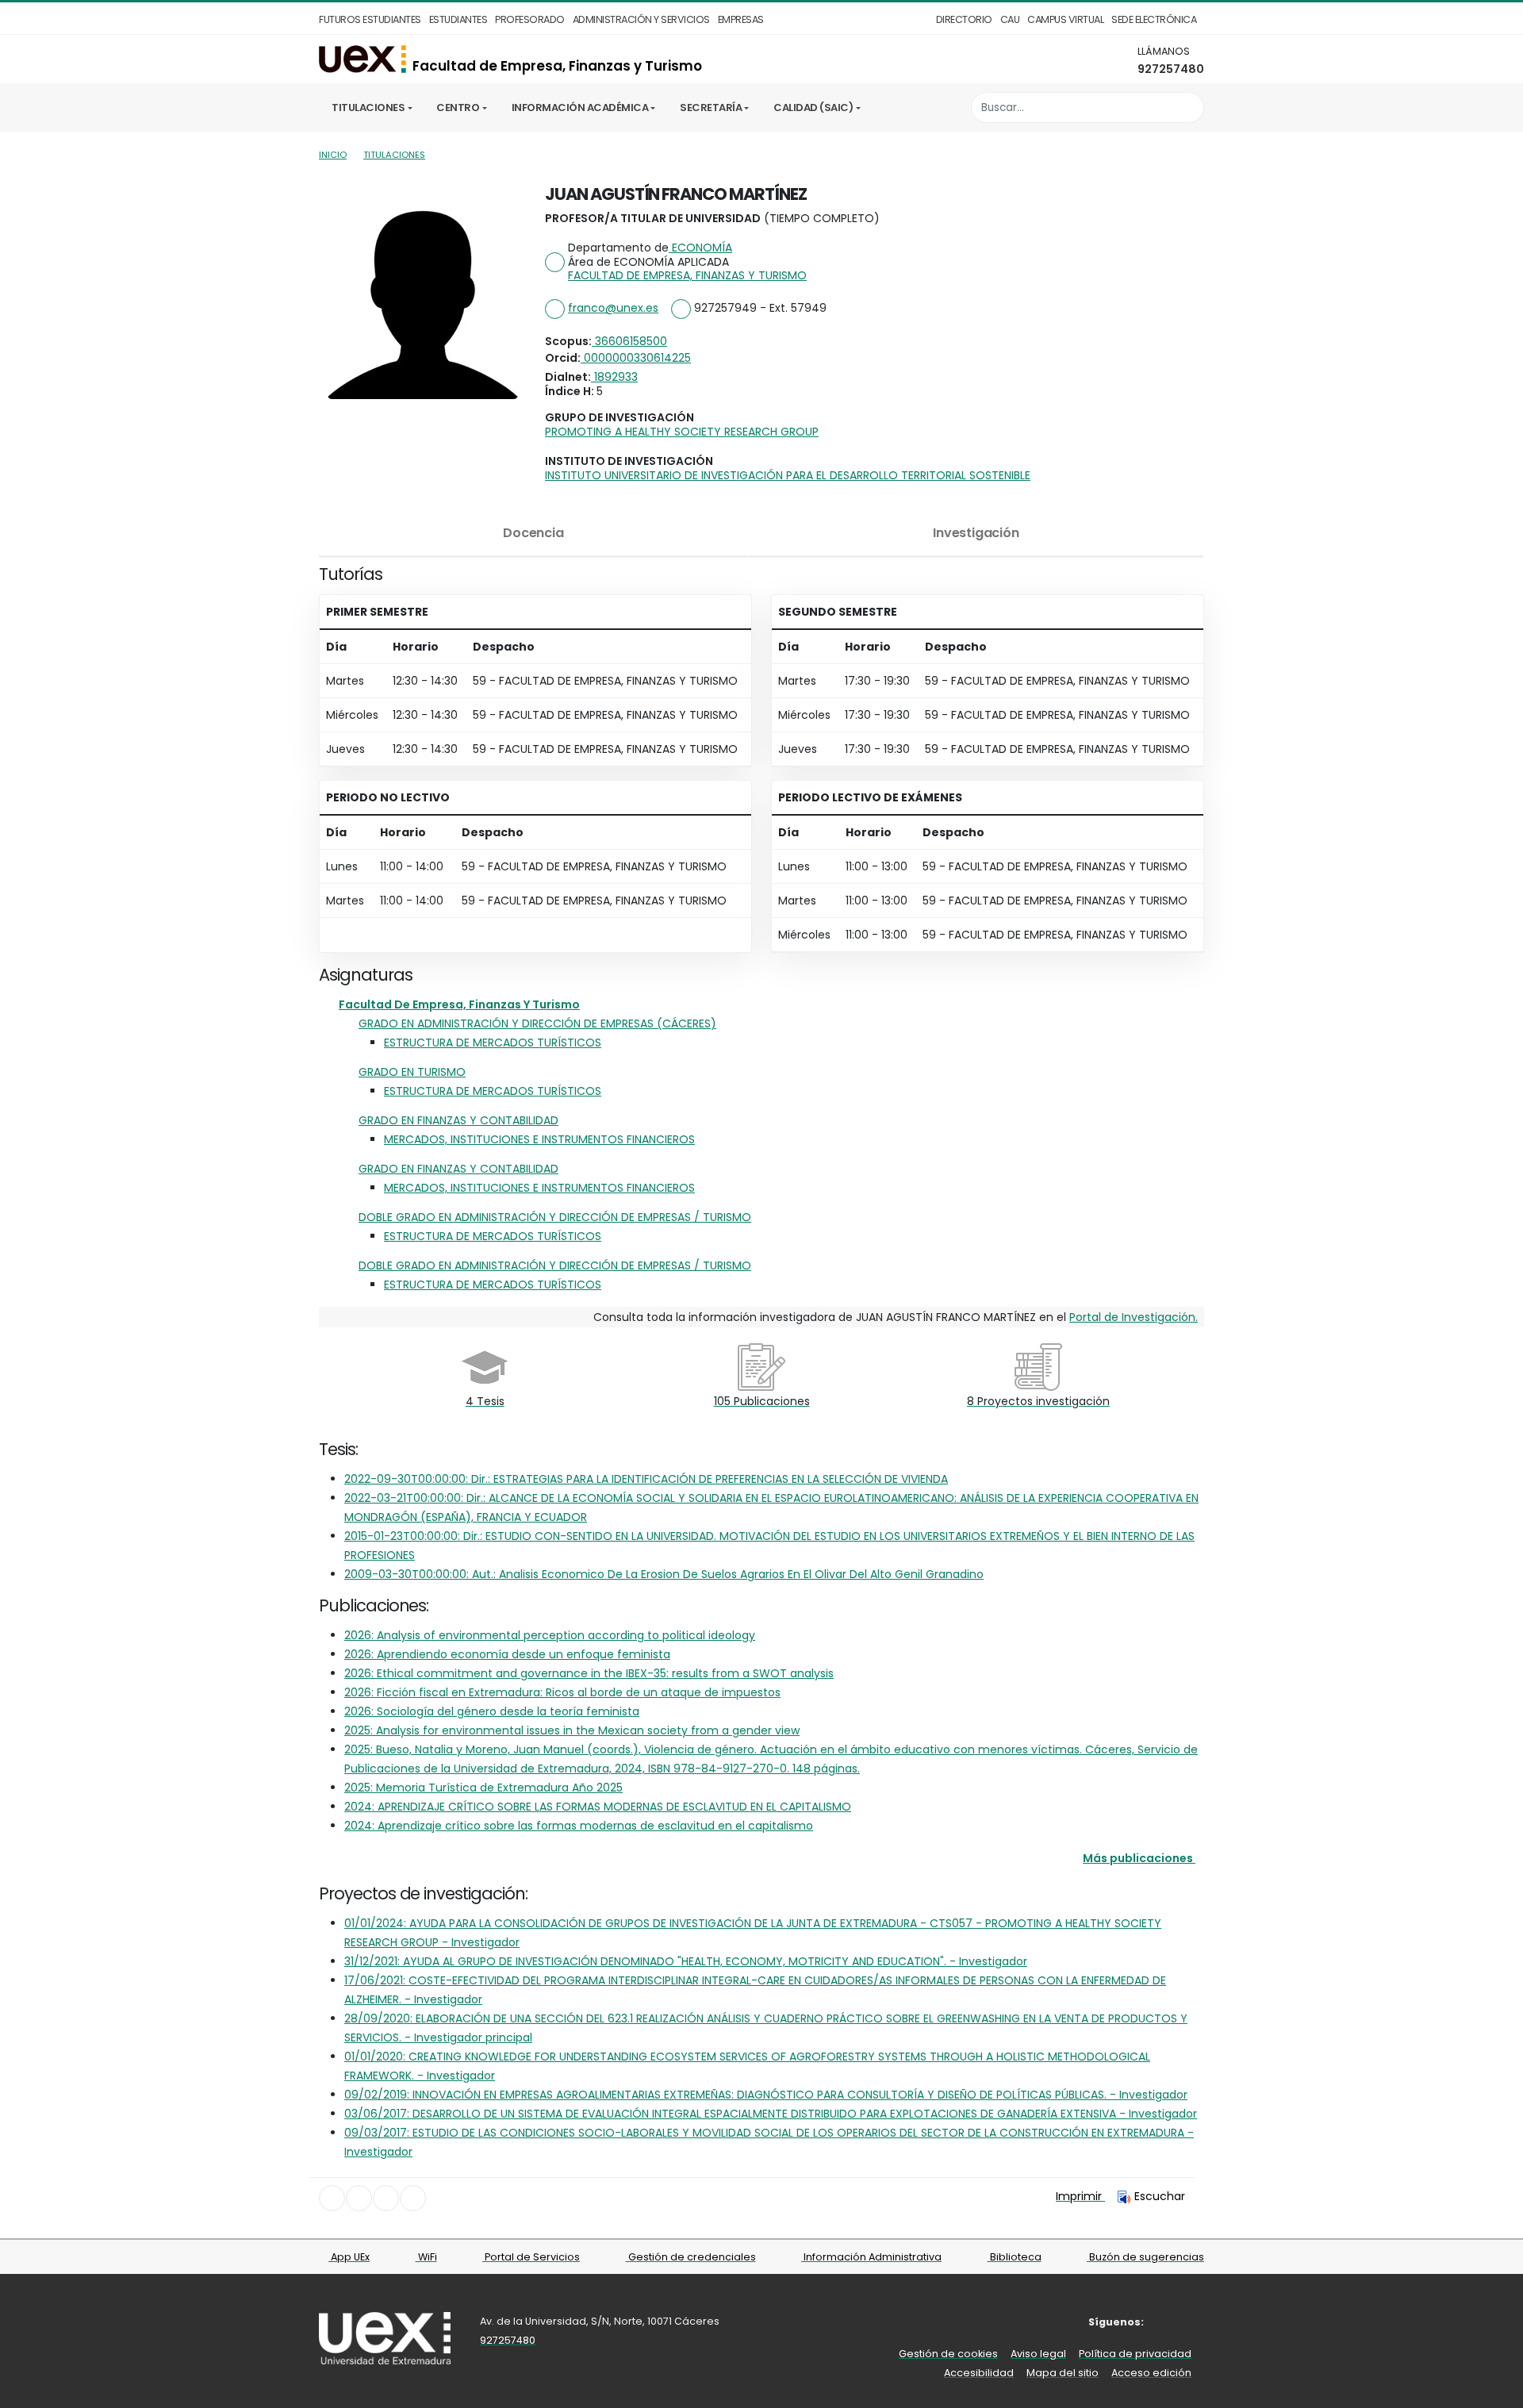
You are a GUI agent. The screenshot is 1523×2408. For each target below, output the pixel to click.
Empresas (741, 19)
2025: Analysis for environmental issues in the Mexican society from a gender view (572, 1730)
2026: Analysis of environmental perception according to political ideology (550, 1635)
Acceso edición (1151, 2373)
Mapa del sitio (1063, 2373)
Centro (458, 108)
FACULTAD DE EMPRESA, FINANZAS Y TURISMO (687, 275)
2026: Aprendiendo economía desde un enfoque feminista (507, 1654)
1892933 (614, 377)
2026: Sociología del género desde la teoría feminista (492, 1711)
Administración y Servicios (641, 19)
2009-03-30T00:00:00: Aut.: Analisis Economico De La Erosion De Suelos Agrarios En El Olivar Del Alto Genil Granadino (664, 1574)
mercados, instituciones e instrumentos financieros (539, 1139)
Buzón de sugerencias (1145, 2257)
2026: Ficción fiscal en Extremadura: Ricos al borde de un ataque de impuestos (562, 1692)
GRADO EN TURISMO (412, 1072)
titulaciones (394, 155)
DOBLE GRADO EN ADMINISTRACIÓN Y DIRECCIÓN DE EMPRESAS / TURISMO (555, 1217)
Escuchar (1160, 2196)
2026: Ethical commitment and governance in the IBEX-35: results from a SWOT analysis (589, 1673)
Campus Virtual (1065, 19)
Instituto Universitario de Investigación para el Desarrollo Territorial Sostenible (788, 475)
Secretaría (711, 108)
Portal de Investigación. (1134, 1317)
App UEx (349, 2257)
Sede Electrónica (1154, 19)
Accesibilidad (979, 2373)
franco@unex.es (613, 308)
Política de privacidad (1135, 2354)
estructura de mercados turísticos (493, 1043)
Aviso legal (1038, 2354)
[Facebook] (1170, 2322)
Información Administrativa (871, 2257)
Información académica (580, 108)
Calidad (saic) (813, 108)
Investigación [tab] (976, 533)
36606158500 (629, 341)
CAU (1010, 19)
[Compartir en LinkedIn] (386, 2198)
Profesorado (530, 19)
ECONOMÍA (700, 248)
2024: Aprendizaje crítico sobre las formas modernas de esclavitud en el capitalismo (579, 1826)
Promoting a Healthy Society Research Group (682, 432)
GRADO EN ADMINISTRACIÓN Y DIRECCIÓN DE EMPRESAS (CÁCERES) (537, 1023)
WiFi (426, 2257)
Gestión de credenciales (691, 2257)
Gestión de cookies (948, 2354)
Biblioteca (1015, 2257)
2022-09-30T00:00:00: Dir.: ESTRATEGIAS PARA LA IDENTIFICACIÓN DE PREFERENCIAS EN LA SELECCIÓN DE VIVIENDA (646, 1479)
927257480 (1171, 69)
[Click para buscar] (1188, 108)
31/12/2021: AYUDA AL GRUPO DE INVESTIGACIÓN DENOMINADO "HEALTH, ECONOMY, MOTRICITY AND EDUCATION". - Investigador (686, 1961)
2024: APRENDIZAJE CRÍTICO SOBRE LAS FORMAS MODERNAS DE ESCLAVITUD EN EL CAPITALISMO (598, 1807)
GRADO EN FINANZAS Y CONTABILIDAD (458, 1120)
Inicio (333, 155)
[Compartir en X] (359, 2198)
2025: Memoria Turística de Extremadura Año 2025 (483, 1788)
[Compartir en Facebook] (332, 2198)
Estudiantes (458, 19)
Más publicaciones (1138, 1858)
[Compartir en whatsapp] (413, 2198)
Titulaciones (368, 108)
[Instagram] (1193, 2322)
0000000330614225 (636, 358)
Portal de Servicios (531, 2257)
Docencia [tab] (533, 533)
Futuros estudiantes (370, 19)
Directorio (964, 19)
